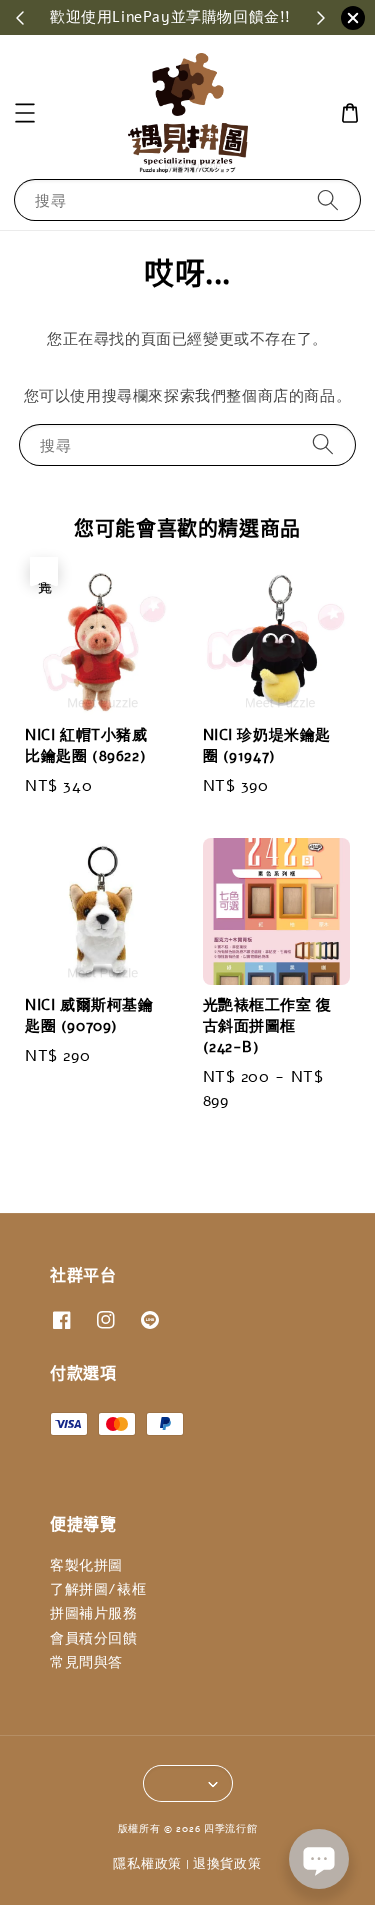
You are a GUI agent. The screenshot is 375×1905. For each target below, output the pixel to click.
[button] (25, 113)
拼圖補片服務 (94, 1613)
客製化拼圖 (86, 1565)
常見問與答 (86, 1662)
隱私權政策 (147, 1864)
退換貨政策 (227, 1864)
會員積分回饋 (94, 1638)
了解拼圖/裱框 (98, 1589)
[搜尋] (328, 199)
